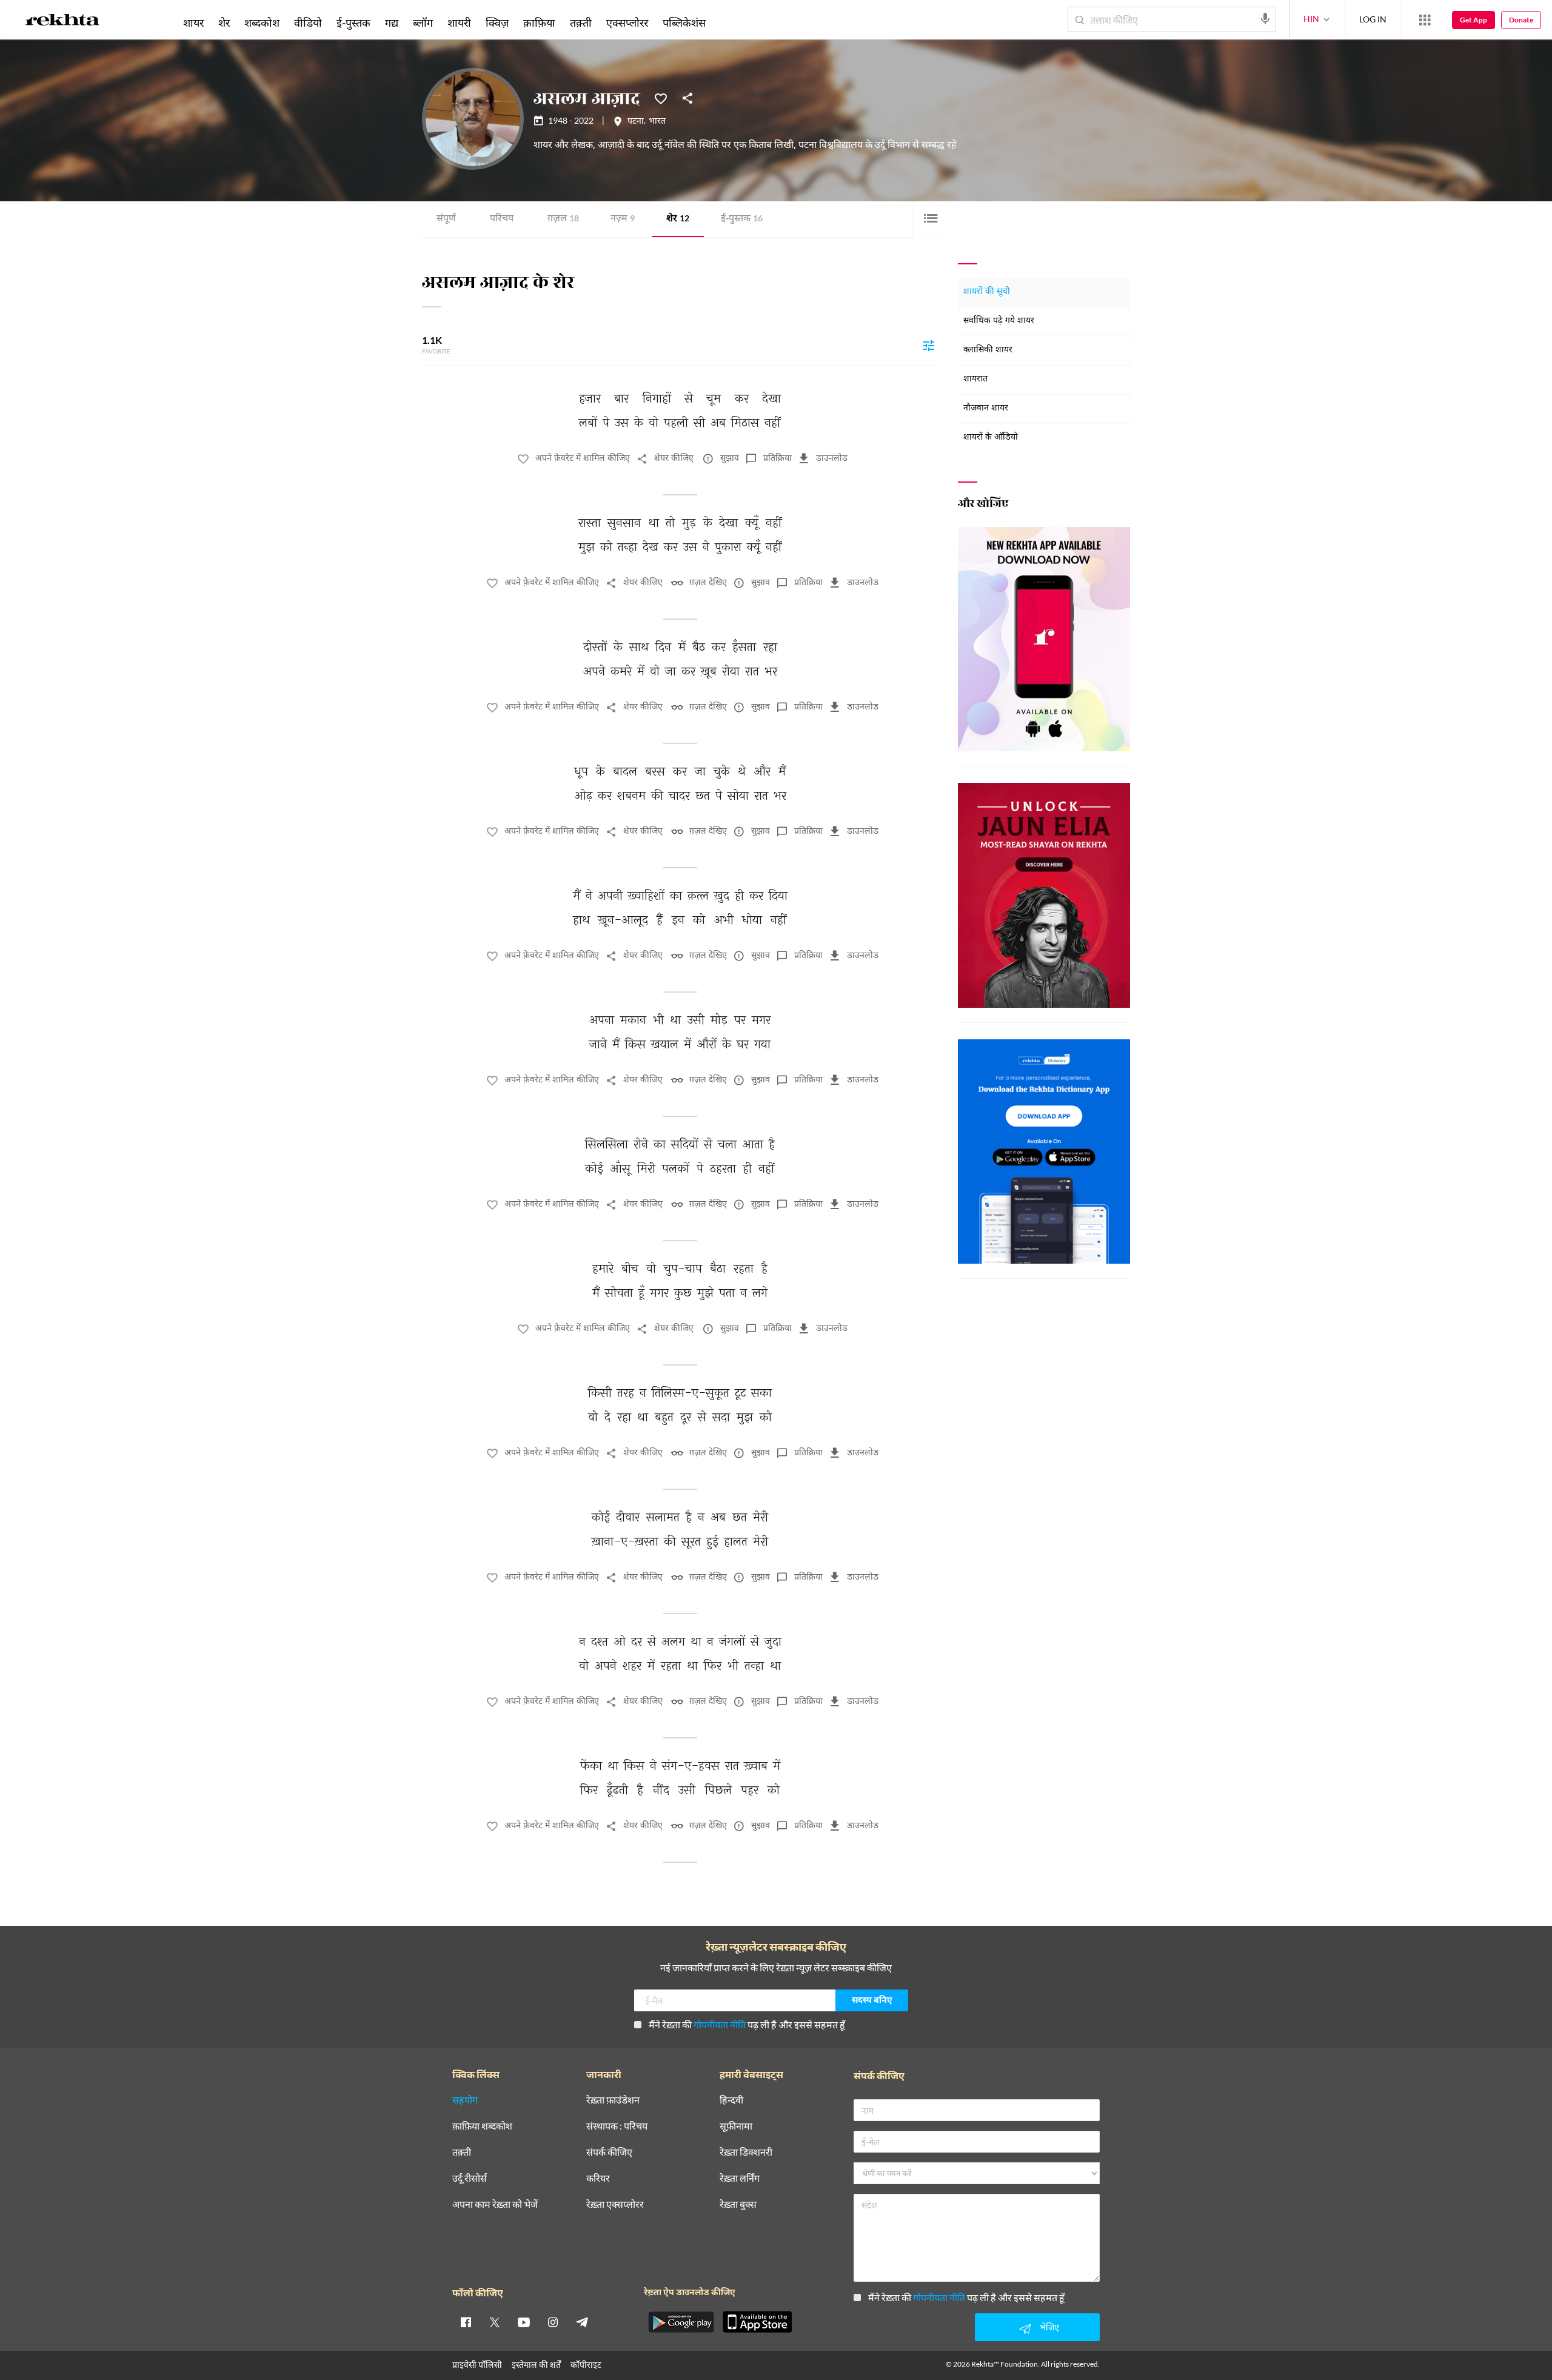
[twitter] (495, 2322)
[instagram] (553, 2322)
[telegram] (582, 2322)
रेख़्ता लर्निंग (740, 2178)
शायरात (975, 379)
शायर (193, 22)
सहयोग (465, 2100)
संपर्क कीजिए (609, 2152)
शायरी (459, 22)
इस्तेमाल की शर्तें (536, 2365)
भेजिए (1049, 2327)
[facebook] (466, 2322)
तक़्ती (581, 22)
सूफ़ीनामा (736, 2126)
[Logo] (62, 22)
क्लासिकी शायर (988, 350)
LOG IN (1373, 19)
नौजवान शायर (986, 408)
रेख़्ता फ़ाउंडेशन (613, 2100)
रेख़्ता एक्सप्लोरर (615, 2204)
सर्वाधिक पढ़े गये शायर (999, 321)
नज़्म (623, 219)
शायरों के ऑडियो (991, 437)
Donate (1521, 20)
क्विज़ (497, 22)
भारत (657, 122)
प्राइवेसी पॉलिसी (477, 2365)
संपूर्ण (446, 219)
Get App (1473, 20)
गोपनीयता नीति (720, 2024)
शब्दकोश (262, 22)
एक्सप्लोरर (627, 22)
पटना (636, 122)
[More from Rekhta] (1425, 20)
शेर (678, 219)
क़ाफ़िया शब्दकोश (482, 2126)
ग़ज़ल (563, 219)
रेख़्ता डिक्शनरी (746, 2152)
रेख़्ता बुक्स (738, 2204)
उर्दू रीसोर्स (470, 2178)
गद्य (392, 22)
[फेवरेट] (661, 98)
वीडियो (308, 22)
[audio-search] (1265, 19)
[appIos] (757, 2322)
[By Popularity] (929, 345)
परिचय (502, 219)
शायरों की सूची (987, 292)
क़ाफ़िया (539, 22)
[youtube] (524, 2322)
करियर (598, 2178)
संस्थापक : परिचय (617, 2126)
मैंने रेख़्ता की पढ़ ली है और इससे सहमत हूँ (747, 2024)
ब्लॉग (423, 22)
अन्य (729, 22)
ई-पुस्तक (742, 219)
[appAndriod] (681, 2322)
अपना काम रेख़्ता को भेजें (495, 2204)
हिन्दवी (731, 2100)
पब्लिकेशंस (684, 22)
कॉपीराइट (586, 2365)
